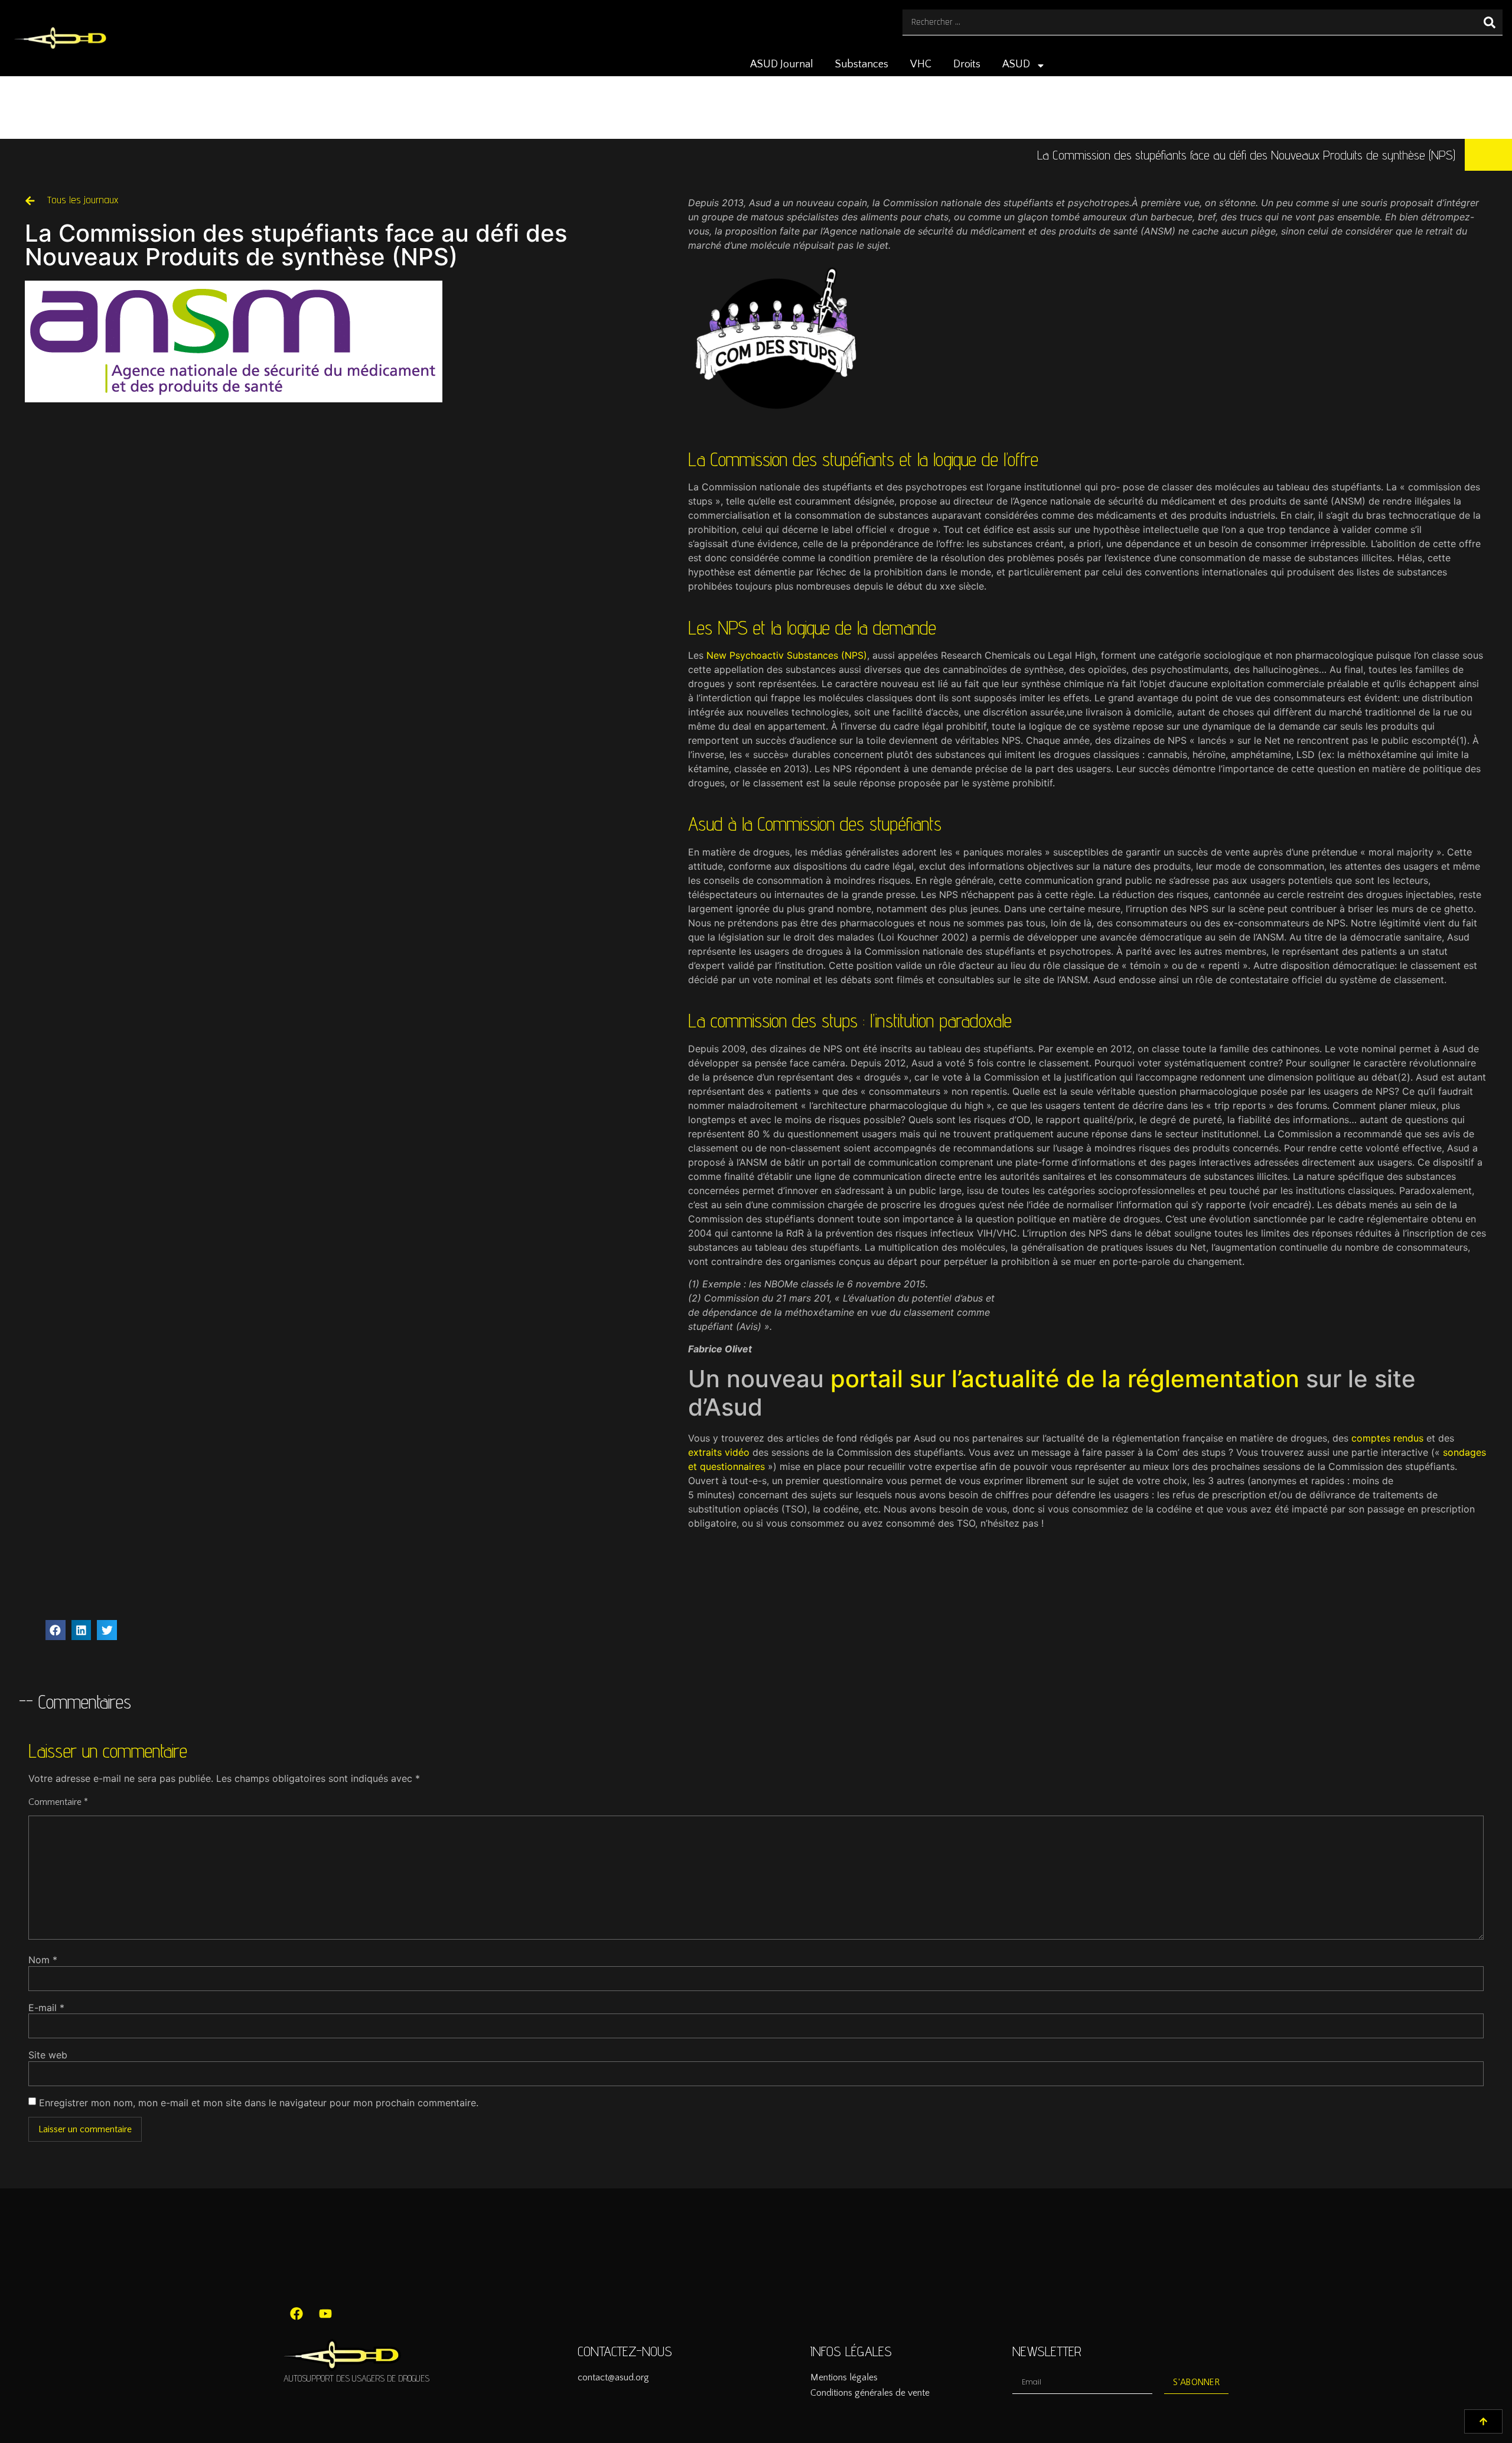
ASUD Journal (782, 64)
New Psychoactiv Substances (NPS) (787, 655)
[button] (56, 1630)
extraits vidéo (719, 1452)
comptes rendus (1387, 1438)
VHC (921, 64)
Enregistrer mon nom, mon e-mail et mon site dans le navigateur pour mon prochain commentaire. (259, 2103)
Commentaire (58, 1802)
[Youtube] (325, 2314)
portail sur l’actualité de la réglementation (1065, 1379)
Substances (862, 64)
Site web (48, 2055)
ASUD (1016, 64)
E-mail (46, 2008)
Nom (43, 1960)
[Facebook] (296, 2314)
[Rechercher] (1490, 22)
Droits (967, 64)
